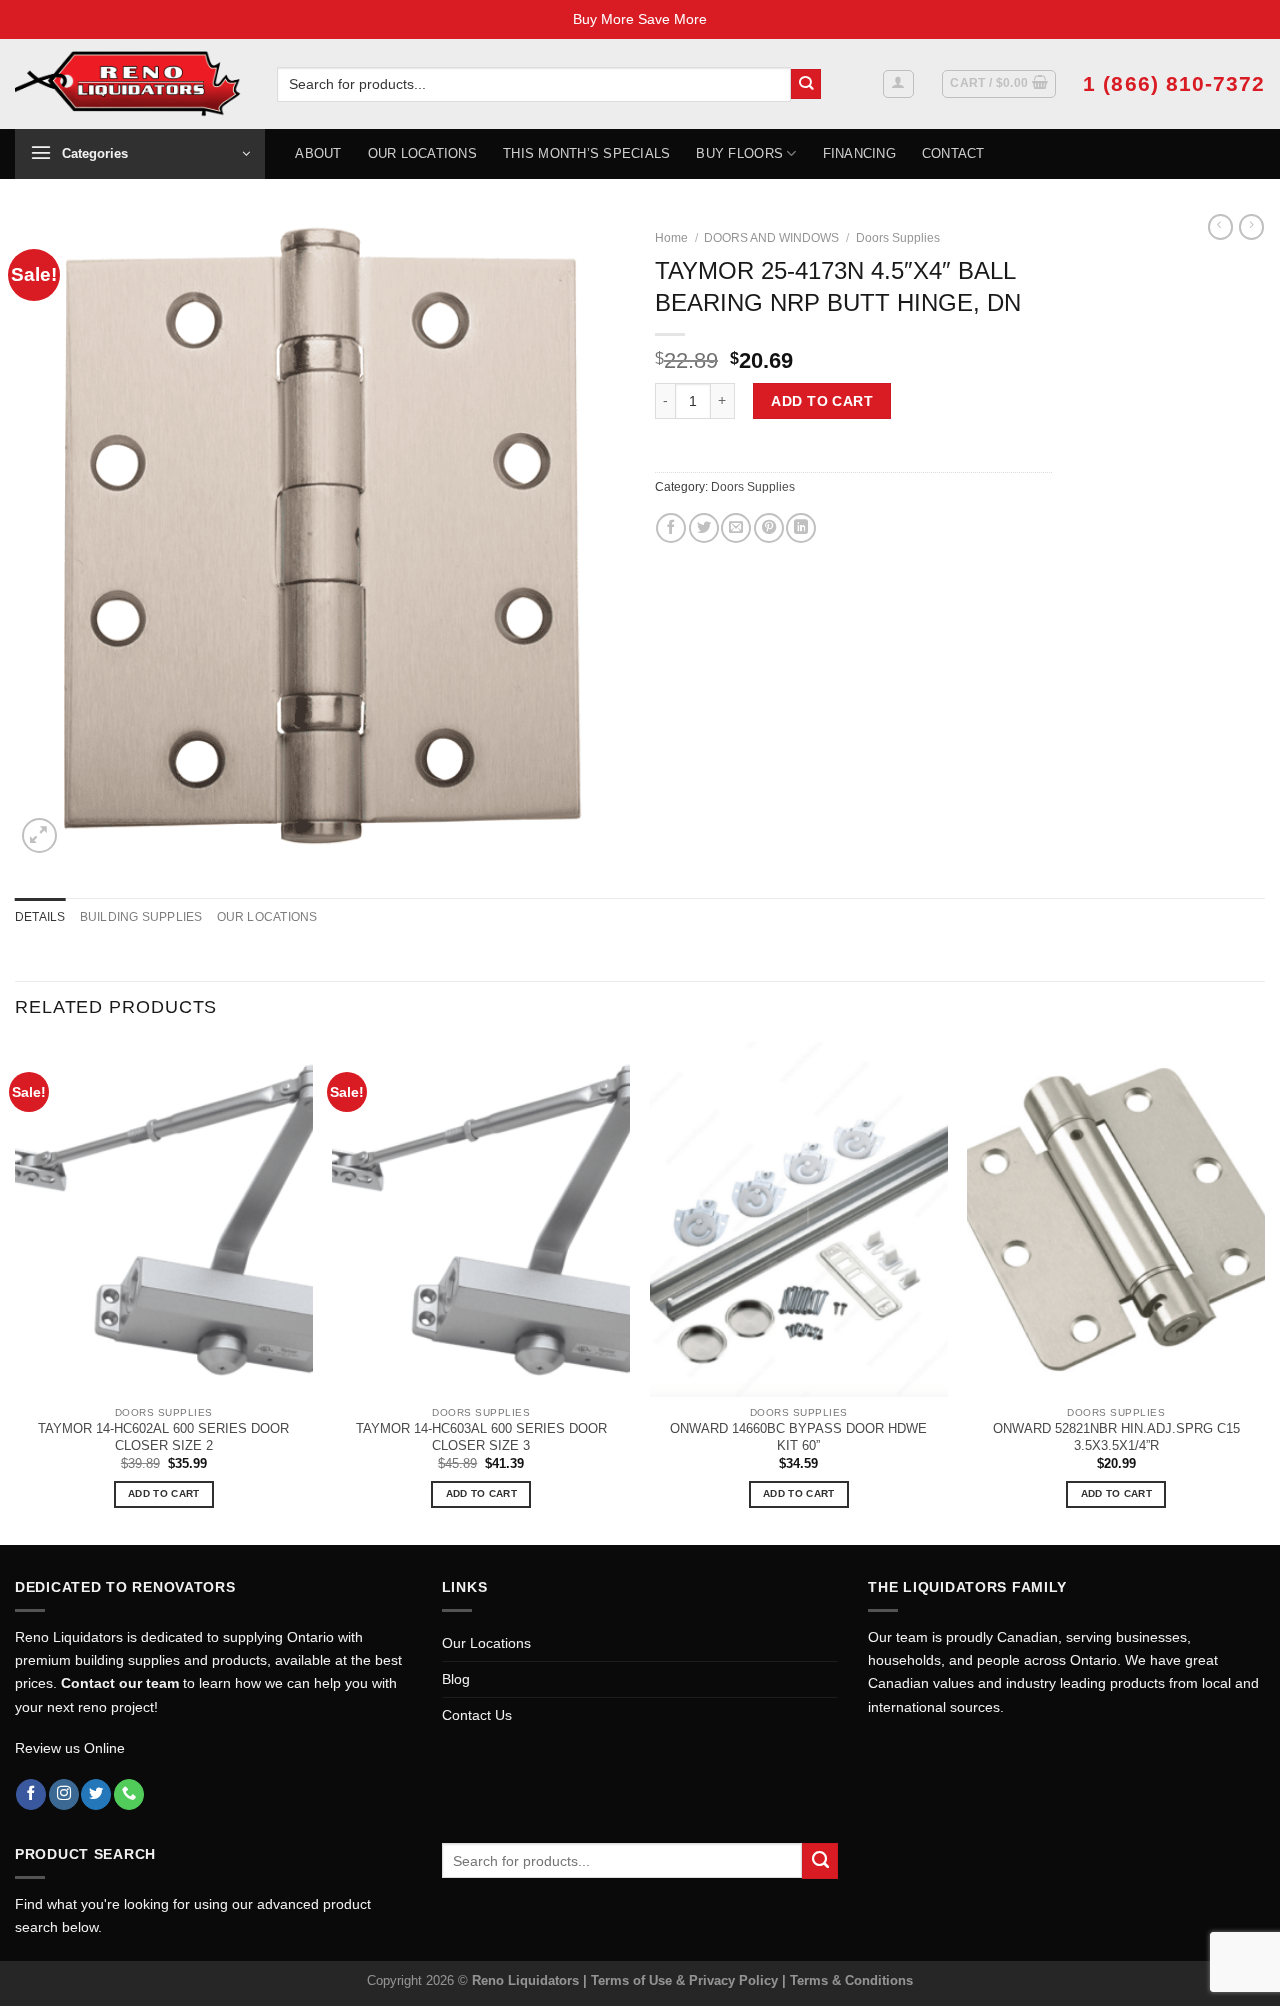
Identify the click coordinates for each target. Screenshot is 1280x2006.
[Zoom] (39, 835)
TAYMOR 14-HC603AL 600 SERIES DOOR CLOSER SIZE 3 (481, 1437)
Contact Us (477, 1715)
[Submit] (806, 84)
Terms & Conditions (851, 1980)
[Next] (1264, 1291)
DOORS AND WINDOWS (771, 238)
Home (671, 238)
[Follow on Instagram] (64, 1794)
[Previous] (16, 1291)
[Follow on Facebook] (31, 1794)
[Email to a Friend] (736, 528)
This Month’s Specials (586, 153)
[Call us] (129, 1794)
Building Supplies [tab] (141, 917)
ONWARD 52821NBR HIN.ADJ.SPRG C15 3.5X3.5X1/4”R (1116, 1437)
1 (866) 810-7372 (1174, 83)
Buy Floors (739, 153)
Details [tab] (40, 917)
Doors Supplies (898, 238)
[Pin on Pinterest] (769, 528)
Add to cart (822, 401)
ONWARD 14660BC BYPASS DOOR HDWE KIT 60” (798, 1437)
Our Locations (422, 153)
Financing (859, 153)
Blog (456, 1679)
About (318, 153)
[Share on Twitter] (704, 528)
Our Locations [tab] (267, 917)
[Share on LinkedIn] (801, 528)
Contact (953, 153)
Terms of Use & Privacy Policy (686, 1980)
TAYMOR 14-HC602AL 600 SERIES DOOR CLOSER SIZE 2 (163, 1437)
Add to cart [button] (163, 1493)
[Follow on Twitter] (96, 1794)
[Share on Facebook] (671, 528)
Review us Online (70, 1748)
